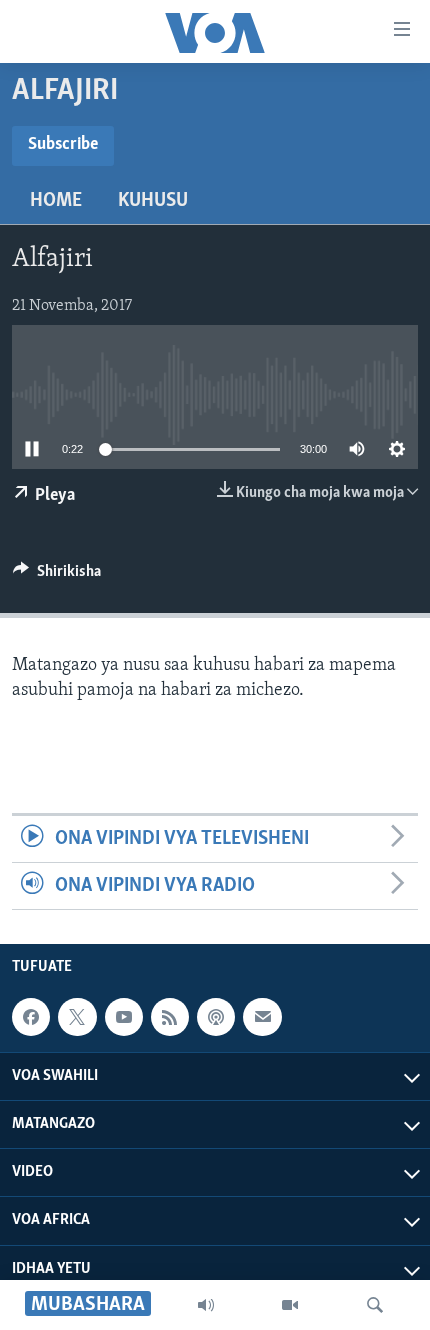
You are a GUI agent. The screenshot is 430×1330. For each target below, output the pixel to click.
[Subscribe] (262, 1017)
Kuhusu (153, 201)
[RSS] (170, 1017)
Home (56, 201)
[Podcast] (216, 1017)
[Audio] (206, 1305)
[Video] (290, 1305)
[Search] (375, 1305)
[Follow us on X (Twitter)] (77, 1017)
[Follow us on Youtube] (124, 1017)
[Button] (57, 576)
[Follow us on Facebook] (31, 1017)
